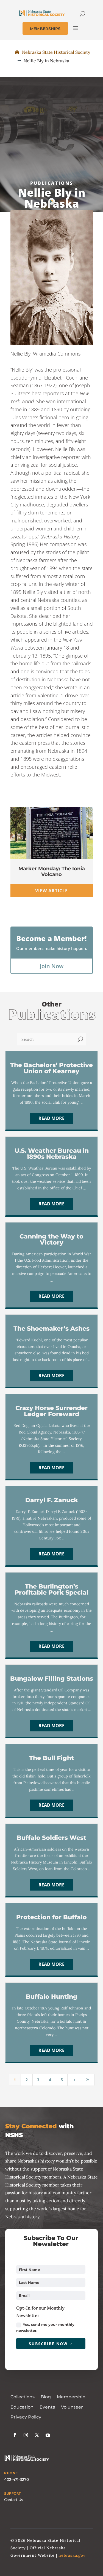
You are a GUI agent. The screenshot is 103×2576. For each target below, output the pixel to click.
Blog (46, 2397)
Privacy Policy (26, 2417)
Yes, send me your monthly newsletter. (45, 2327)
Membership (71, 2397)
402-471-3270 (16, 2479)
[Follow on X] (37, 2435)
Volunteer (72, 2407)
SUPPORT (12, 2494)
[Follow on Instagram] (26, 2435)
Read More (51, 1118)
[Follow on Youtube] (48, 2435)
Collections (23, 2397)
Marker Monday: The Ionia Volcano (52, 872)
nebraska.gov (72, 2555)
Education (22, 2407)
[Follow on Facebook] (15, 2435)
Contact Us (14, 2500)
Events (47, 2407)
